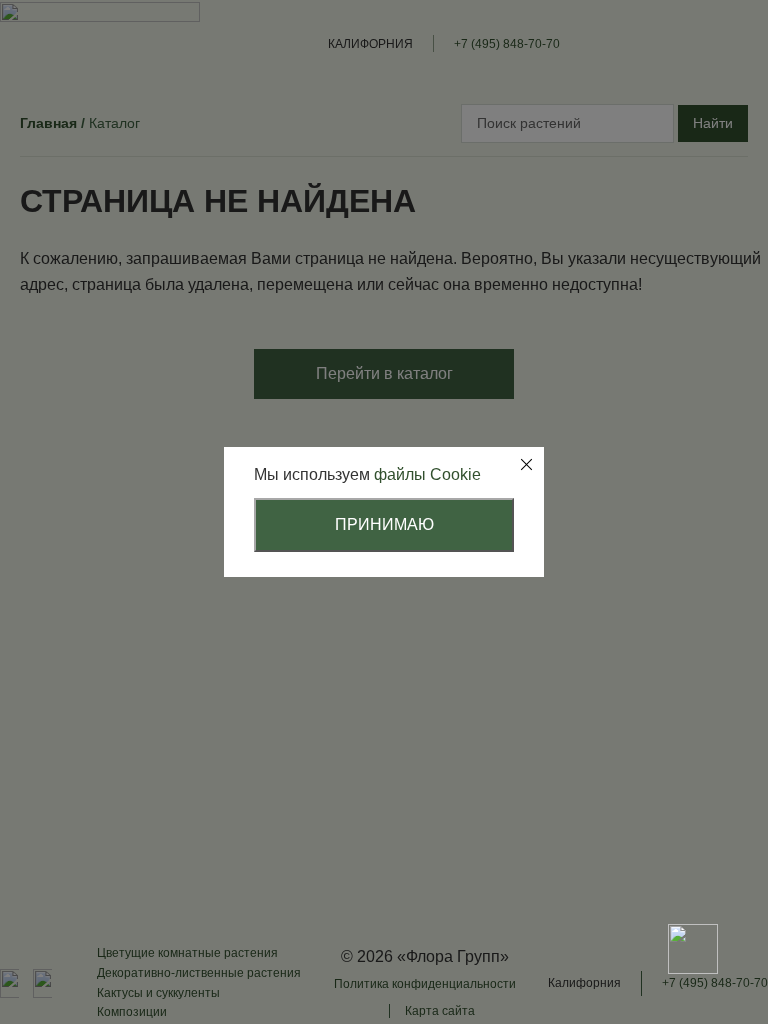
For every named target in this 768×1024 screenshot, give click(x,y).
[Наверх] (693, 879)
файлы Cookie (427, 474)
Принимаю (384, 524)
